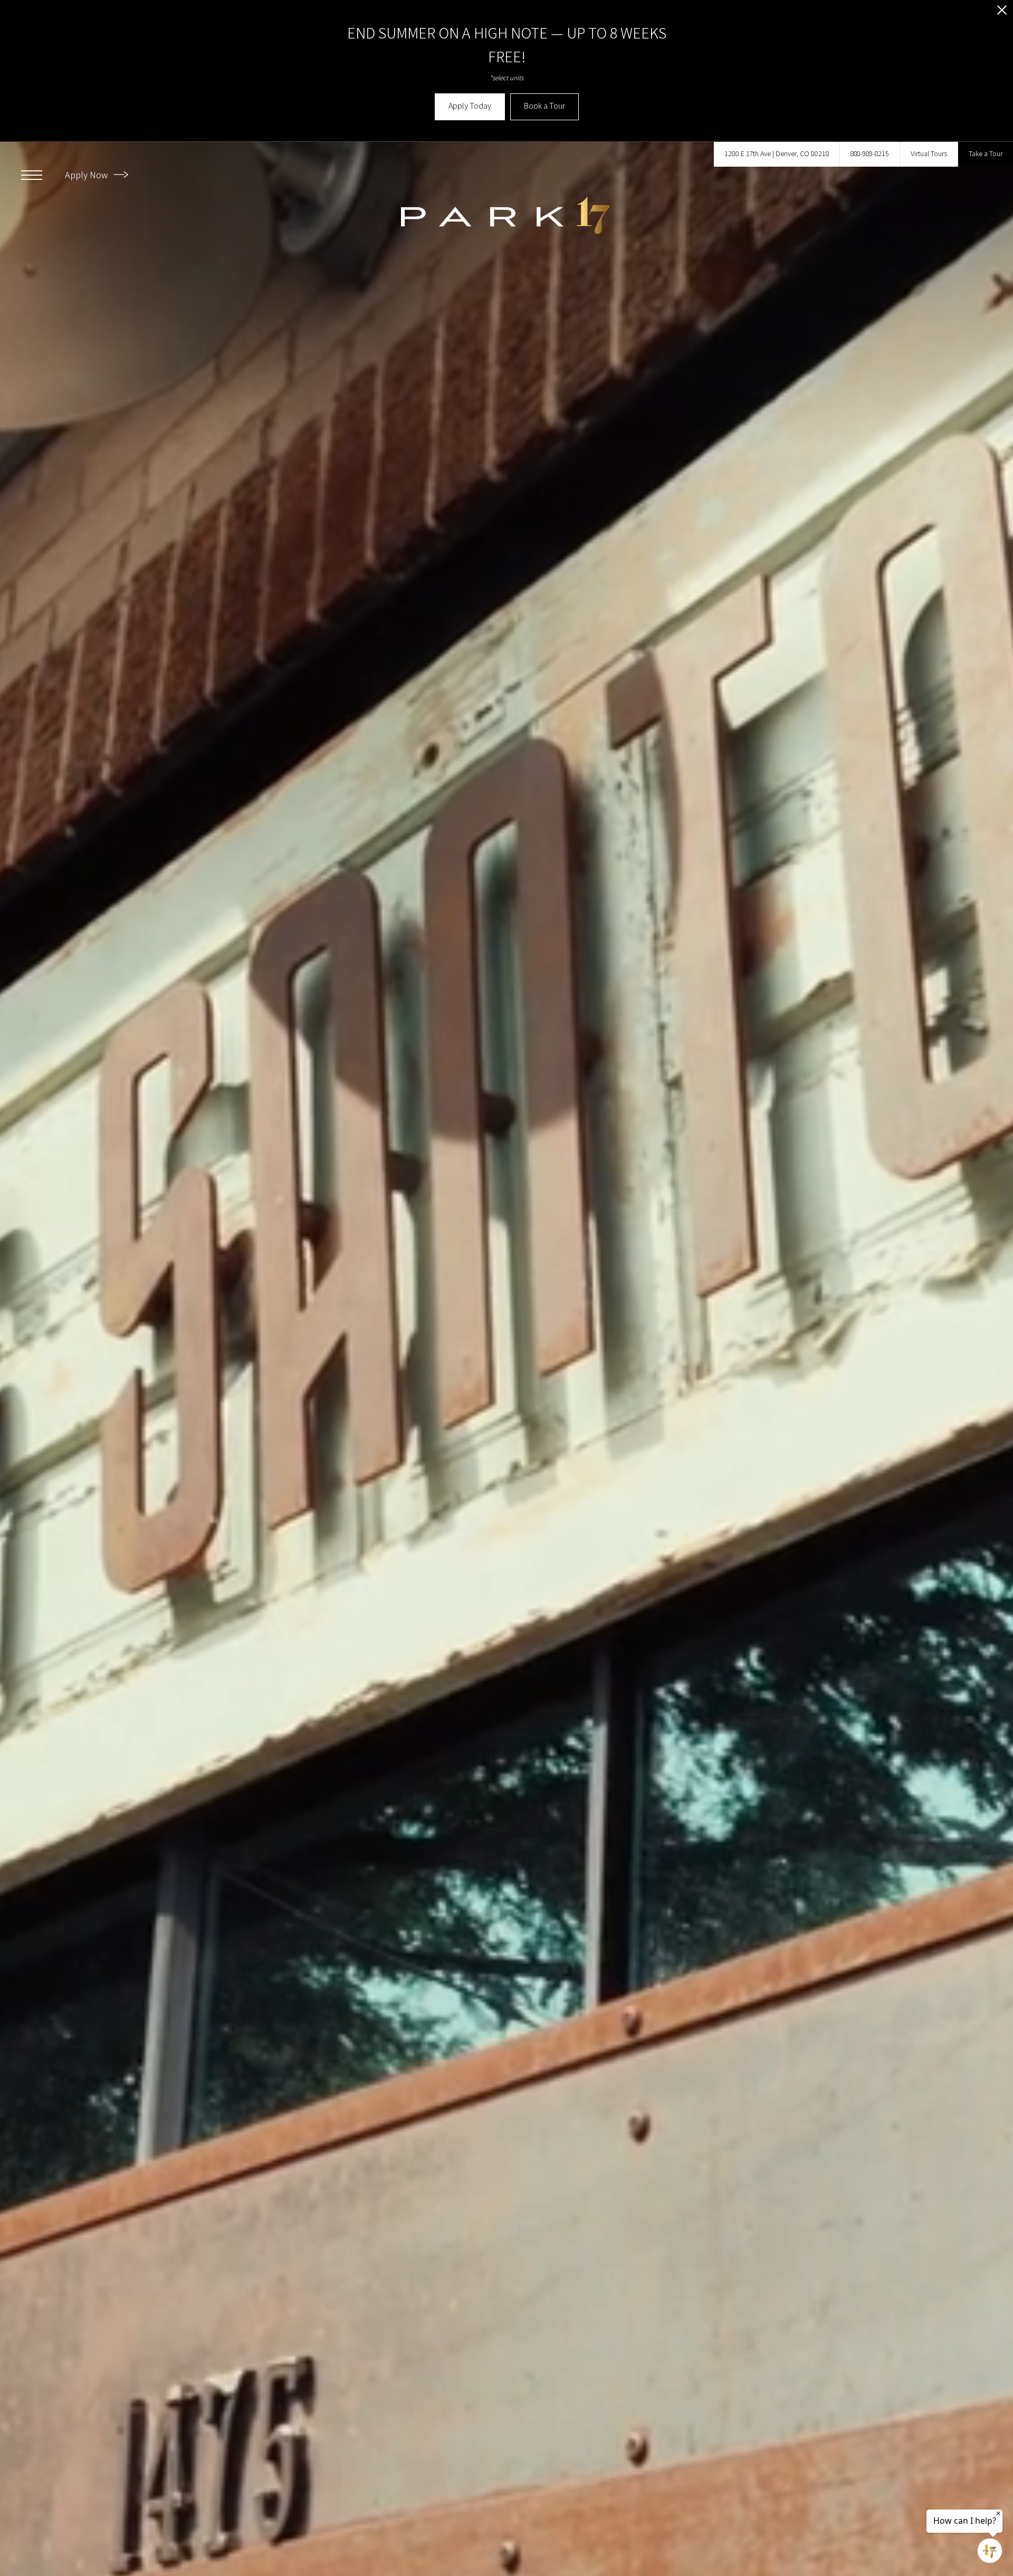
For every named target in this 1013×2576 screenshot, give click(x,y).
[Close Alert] (1002, 13)
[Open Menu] (32, 175)
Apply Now (87, 175)
